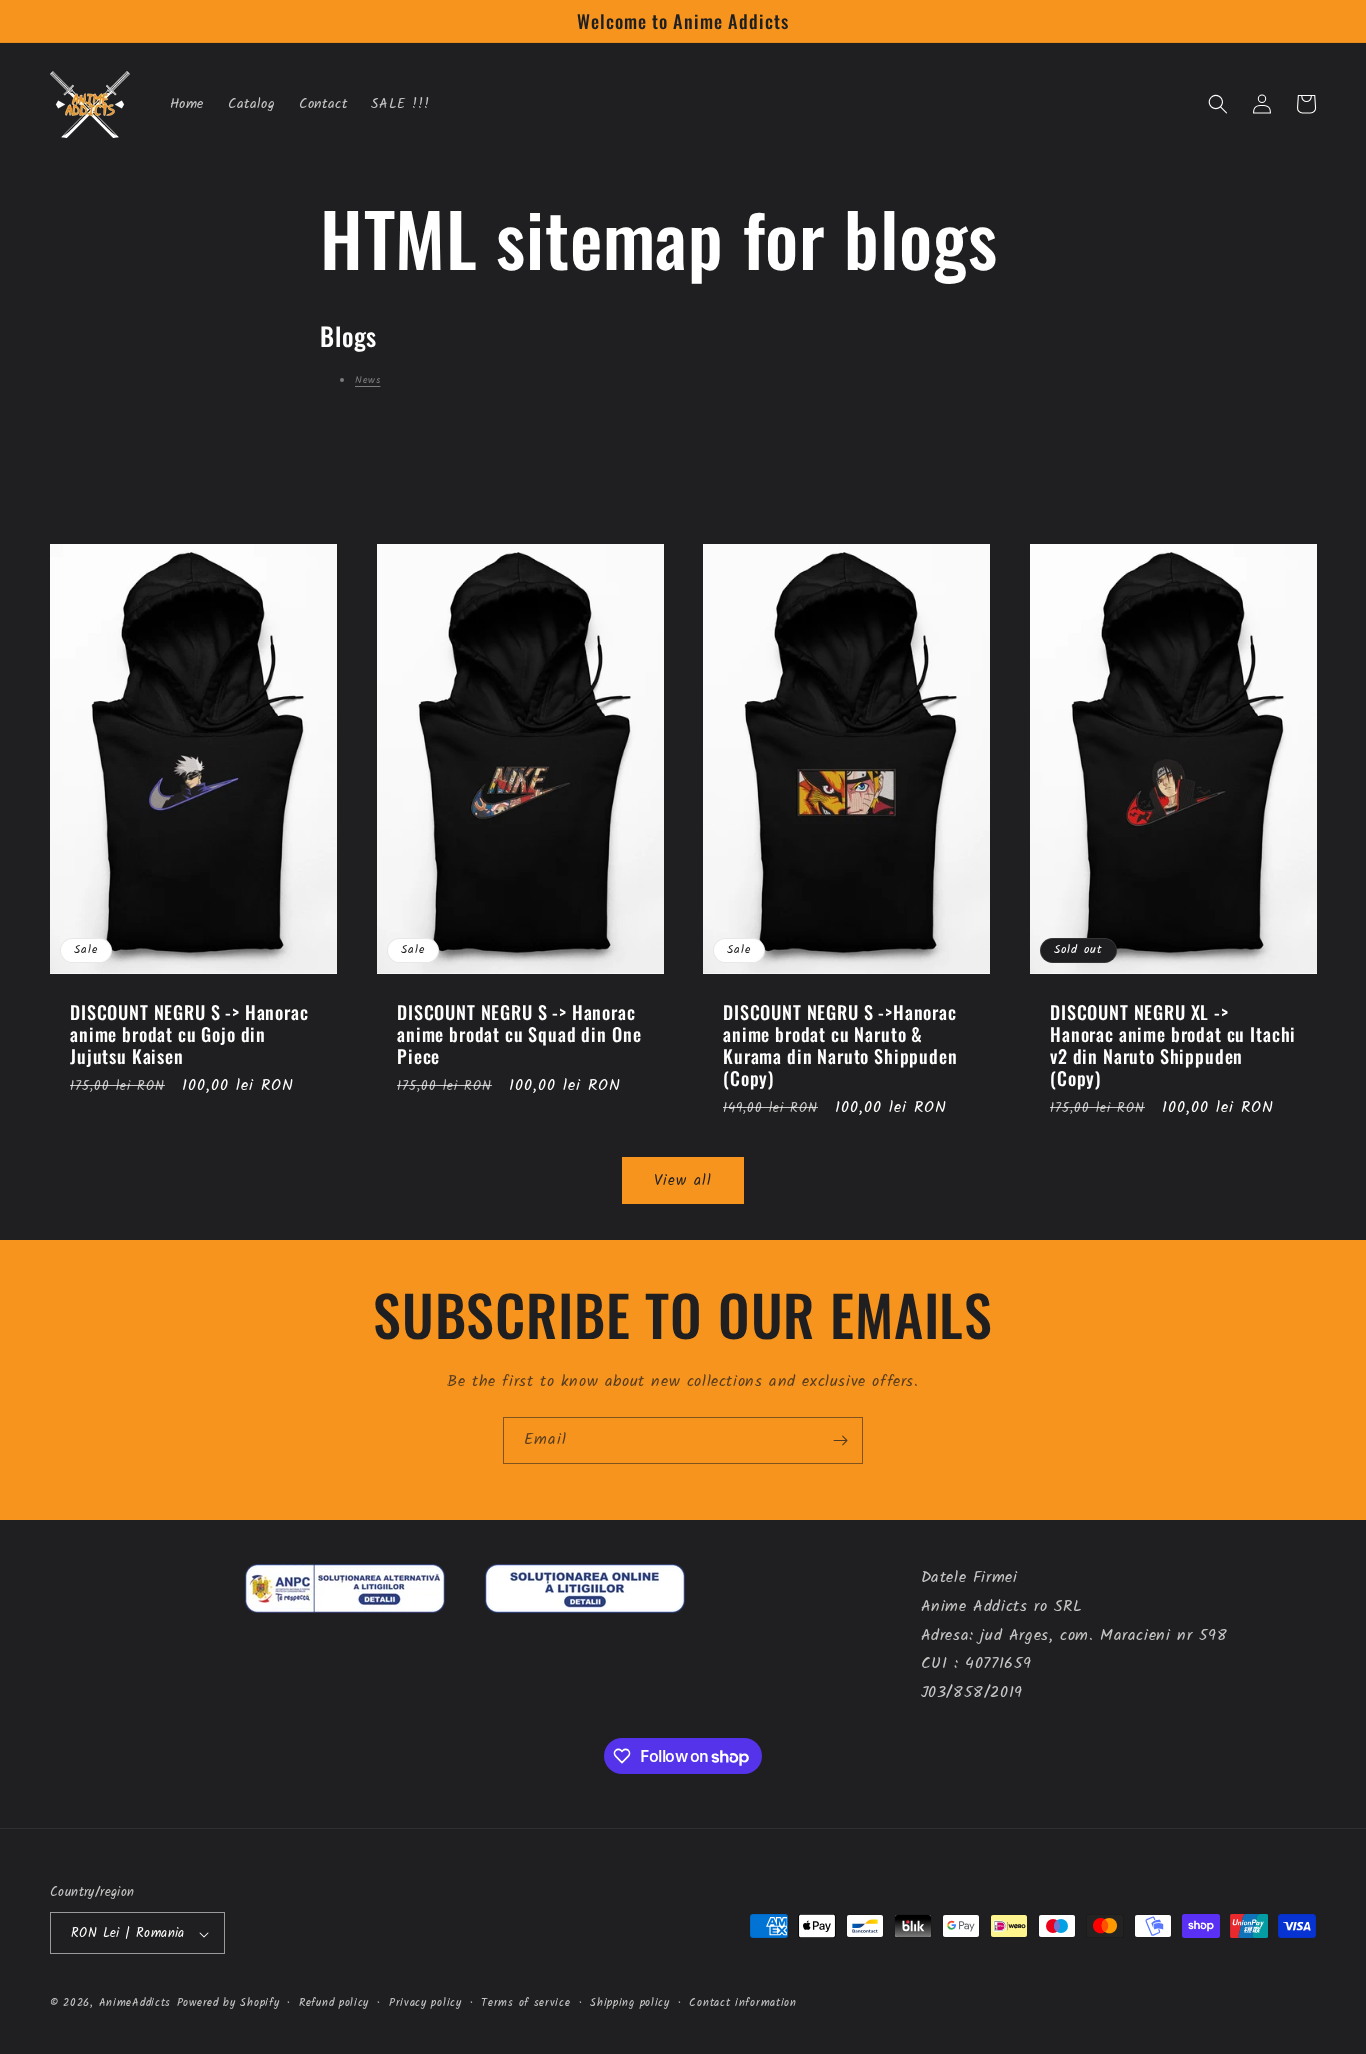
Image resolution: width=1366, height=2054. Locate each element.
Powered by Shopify (228, 2004)
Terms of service (525, 2003)
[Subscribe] (840, 1440)
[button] (1218, 104)
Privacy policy (425, 2003)
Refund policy (334, 2003)
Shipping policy (630, 2003)
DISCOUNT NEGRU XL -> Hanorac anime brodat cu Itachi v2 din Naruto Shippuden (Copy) (1173, 1045)
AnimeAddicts (135, 2004)
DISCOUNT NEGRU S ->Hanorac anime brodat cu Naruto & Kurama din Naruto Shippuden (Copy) (840, 1045)
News (367, 380)
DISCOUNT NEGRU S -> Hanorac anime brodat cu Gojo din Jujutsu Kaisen (189, 1034)
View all (683, 1181)
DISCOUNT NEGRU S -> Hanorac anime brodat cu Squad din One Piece (519, 1034)
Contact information (742, 2003)
